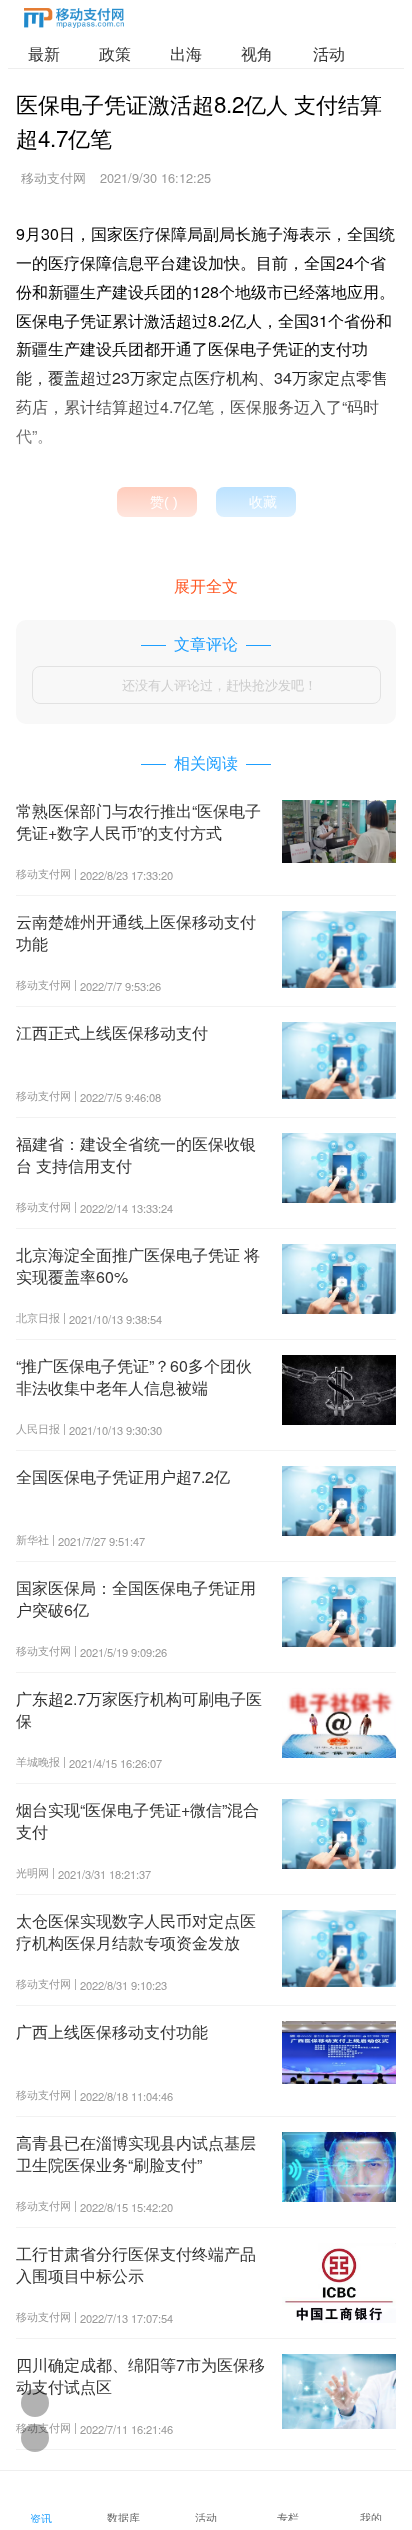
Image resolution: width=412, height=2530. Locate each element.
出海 (186, 53)
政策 (115, 53)
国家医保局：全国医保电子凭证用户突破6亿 (136, 1598)
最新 (44, 53)
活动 (329, 53)
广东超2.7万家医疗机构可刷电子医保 (139, 1709)
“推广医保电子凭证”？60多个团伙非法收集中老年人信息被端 (134, 1376)
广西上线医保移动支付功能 (112, 2031)
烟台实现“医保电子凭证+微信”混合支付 (137, 1820)
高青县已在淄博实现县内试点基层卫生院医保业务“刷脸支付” (136, 2153)
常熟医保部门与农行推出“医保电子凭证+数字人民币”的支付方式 (138, 821)
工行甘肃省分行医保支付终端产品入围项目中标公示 (136, 2264)
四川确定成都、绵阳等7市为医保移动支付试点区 (140, 2375)
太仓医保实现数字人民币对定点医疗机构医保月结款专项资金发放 (136, 1931)
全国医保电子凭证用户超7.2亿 (123, 1476)
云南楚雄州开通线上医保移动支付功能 (136, 932)
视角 (257, 53)
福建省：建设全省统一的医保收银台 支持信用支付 (136, 1154)
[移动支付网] (74, 21)
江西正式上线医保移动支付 (112, 1032)
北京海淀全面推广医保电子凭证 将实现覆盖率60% (138, 1265)
